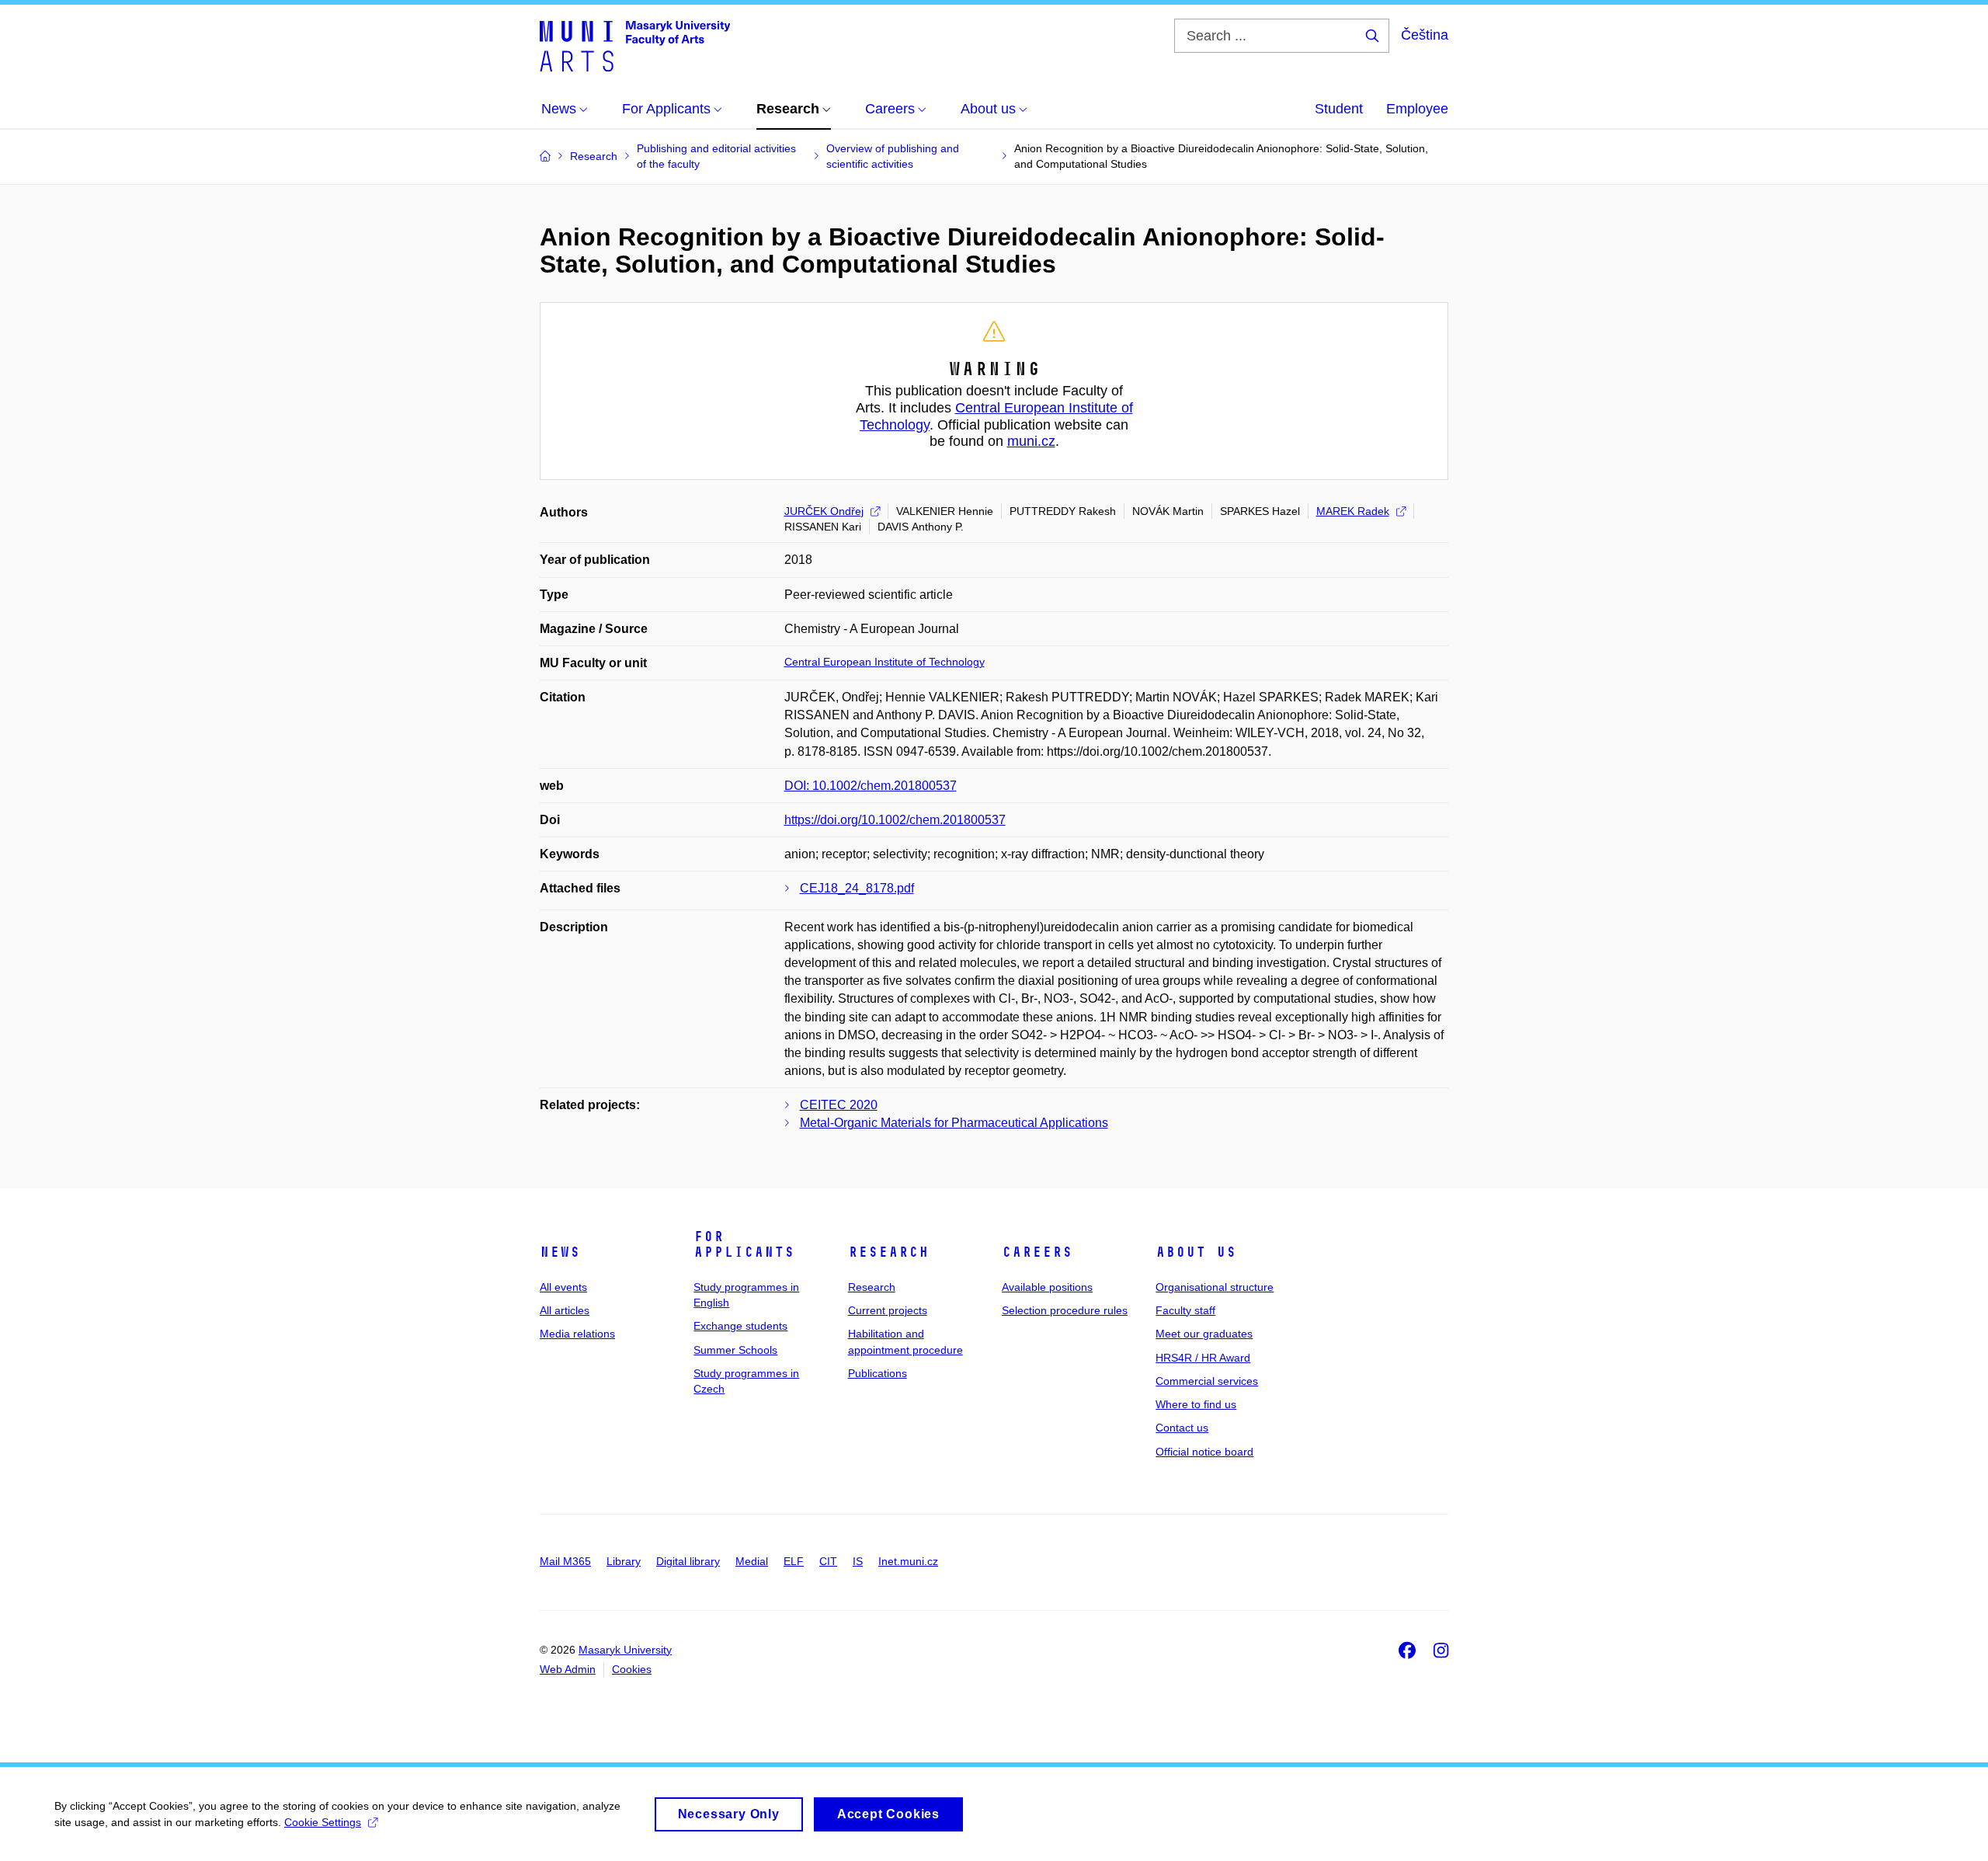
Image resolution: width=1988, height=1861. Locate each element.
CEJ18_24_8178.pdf (857, 888)
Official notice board (1204, 1452)
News (560, 1252)
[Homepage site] (635, 45)
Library (624, 1561)
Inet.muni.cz (908, 1561)
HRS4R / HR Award (1203, 1358)
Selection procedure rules (1065, 1310)
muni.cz (1031, 441)
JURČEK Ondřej (824, 511)
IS (858, 1561)
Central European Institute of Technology (885, 662)
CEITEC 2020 (839, 1105)
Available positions (1047, 1287)
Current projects (888, 1310)
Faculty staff (1185, 1310)
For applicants (744, 1244)
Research (888, 1252)
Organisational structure (1215, 1287)
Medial (752, 1561)
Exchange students (740, 1326)
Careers (1037, 1252)
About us (1196, 1252)
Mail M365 (565, 1561)
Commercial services (1207, 1381)
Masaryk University (625, 1650)
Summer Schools (735, 1350)
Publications (878, 1373)
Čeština (1425, 35)
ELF (794, 1561)
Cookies (632, 1669)
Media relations (577, 1334)
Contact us (1182, 1428)
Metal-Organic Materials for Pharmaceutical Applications (954, 1123)
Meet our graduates (1204, 1334)
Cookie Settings (323, 1822)
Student (1339, 109)
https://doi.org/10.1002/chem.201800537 (895, 820)
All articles (565, 1310)
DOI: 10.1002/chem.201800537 (871, 786)
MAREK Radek (1353, 511)
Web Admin (568, 1669)
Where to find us (1196, 1404)
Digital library (688, 1561)
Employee (1417, 109)
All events (563, 1287)
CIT (828, 1561)
